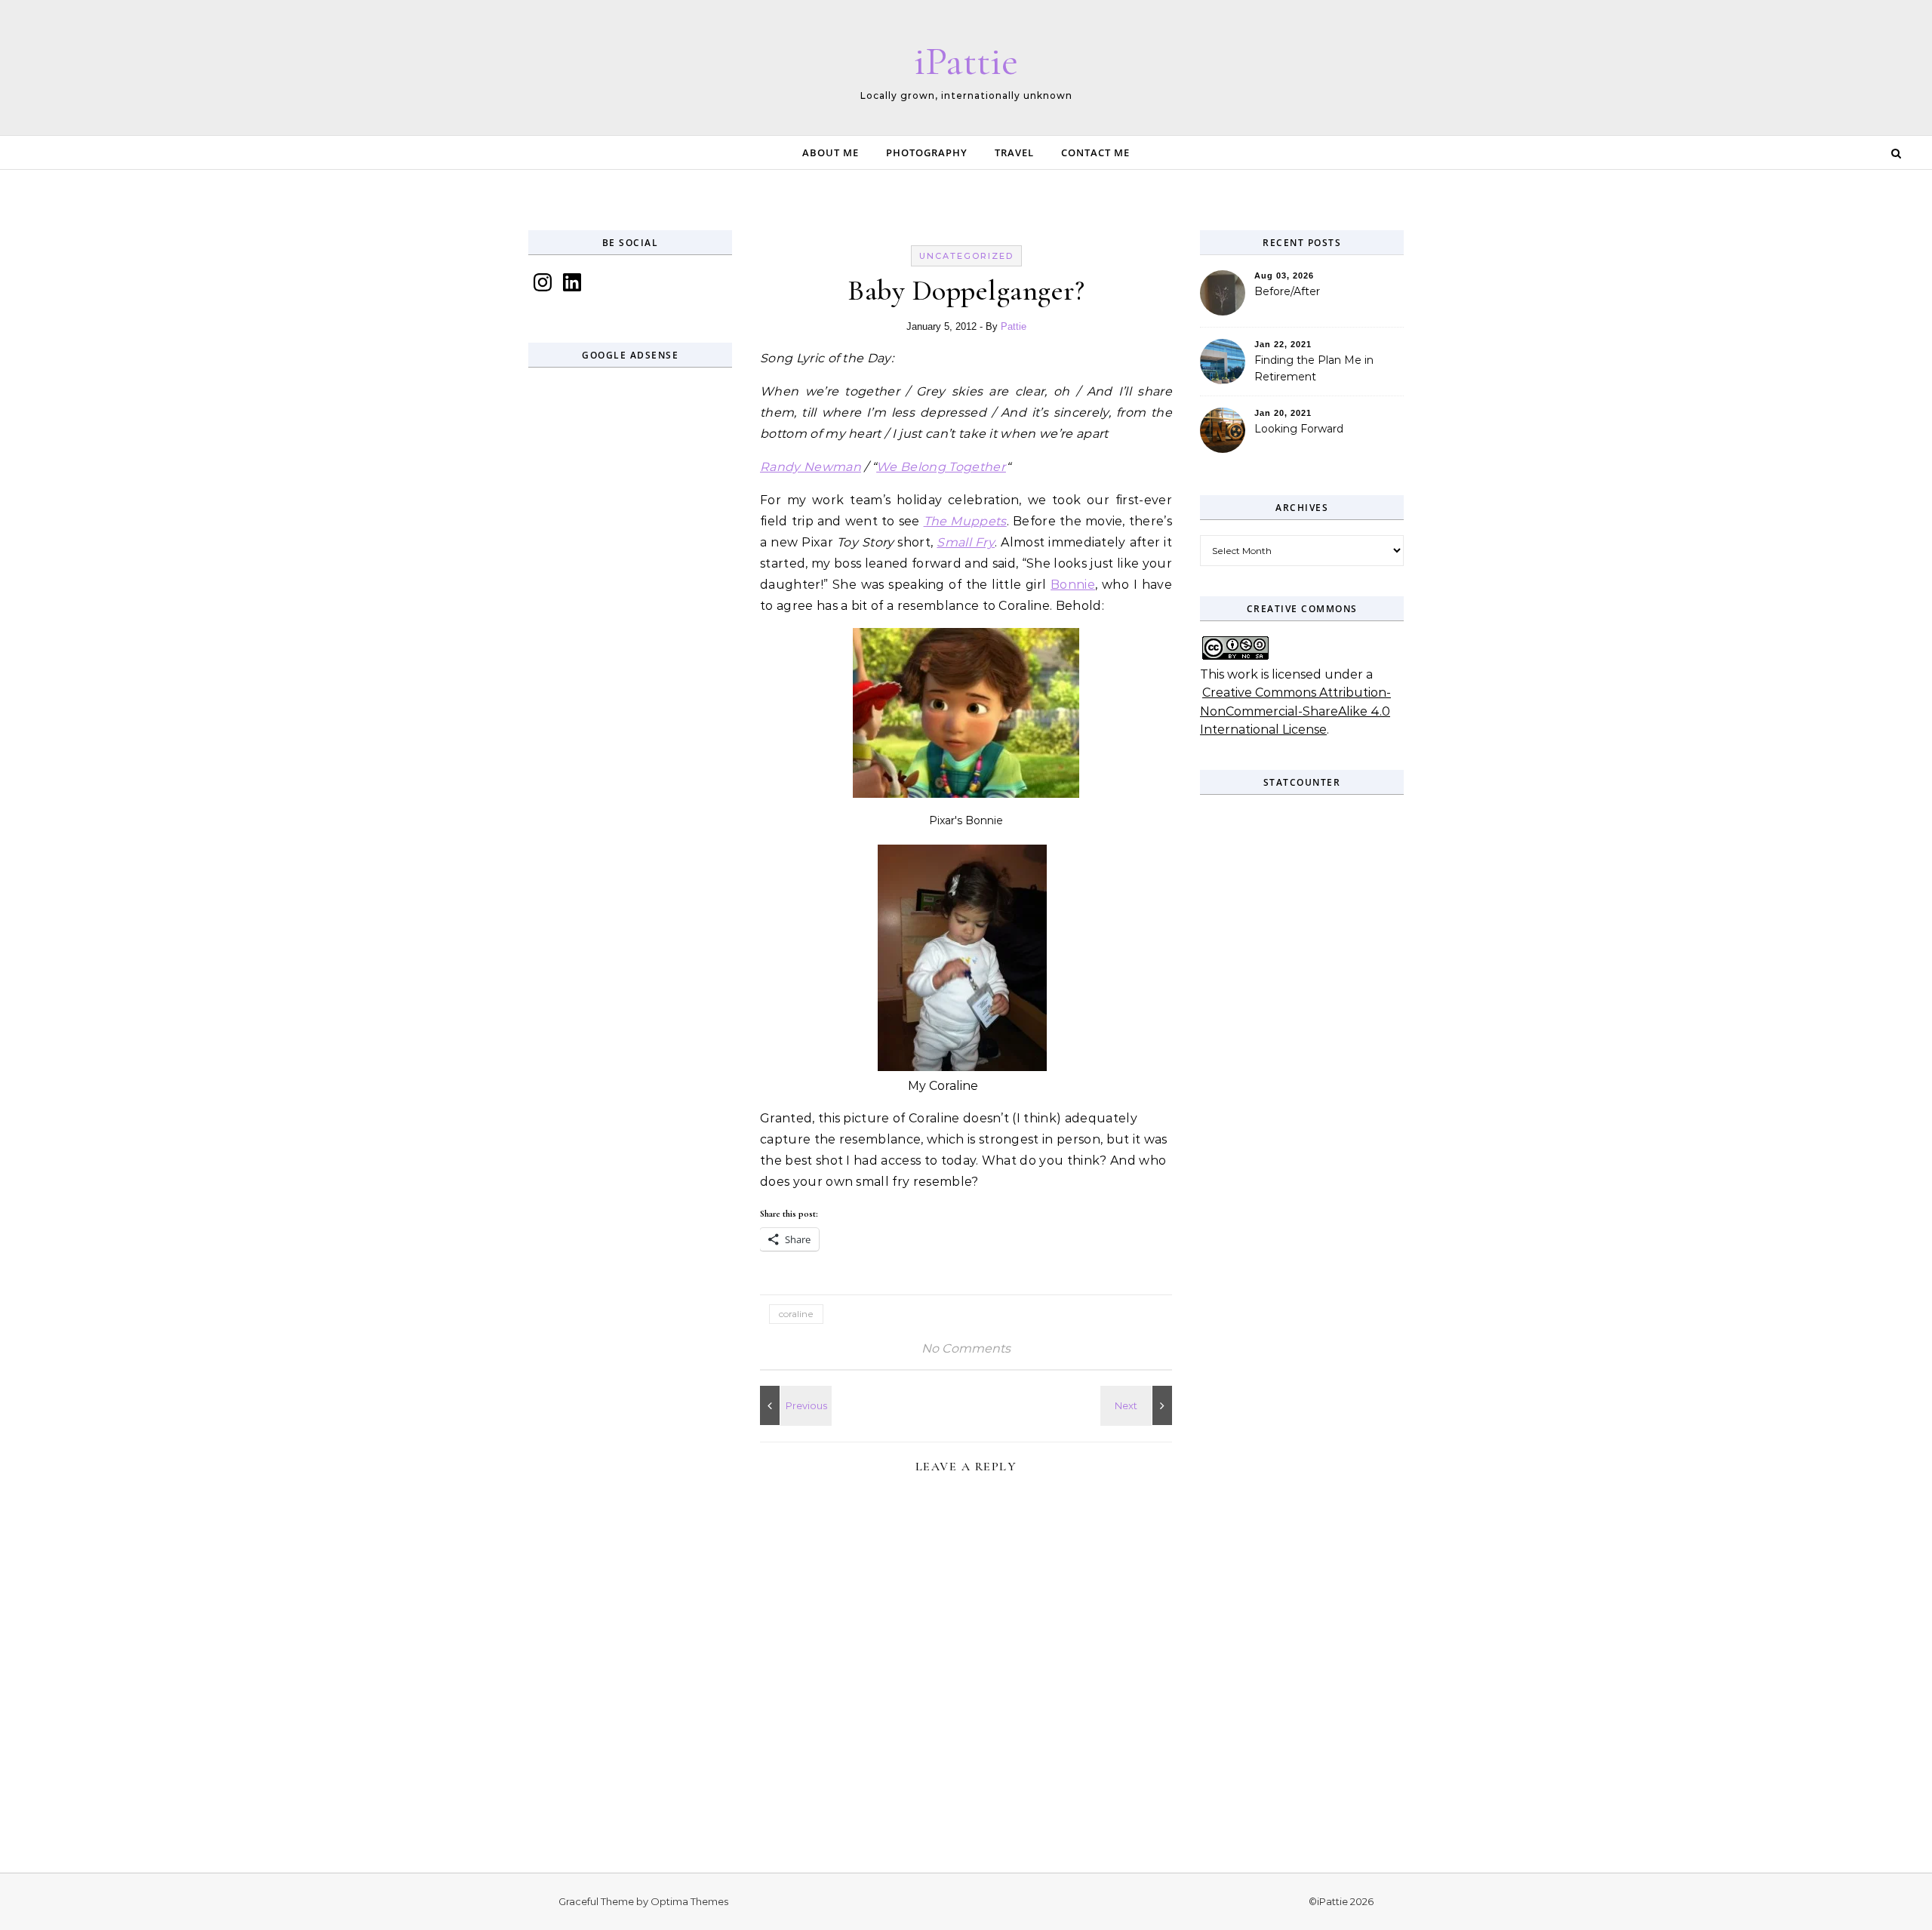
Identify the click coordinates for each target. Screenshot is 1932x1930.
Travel (1014, 152)
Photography (927, 152)
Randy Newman (811, 467)
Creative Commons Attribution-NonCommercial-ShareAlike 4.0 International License (1295, 711)
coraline (796, 1314)
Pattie (1014, 326)
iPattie (966, 61)
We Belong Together (941, 467)
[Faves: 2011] (1138, 1405)
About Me (831, 152)
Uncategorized (966, 256)
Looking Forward (1299, 429)
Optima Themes (689, 1901)
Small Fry (966, 542)
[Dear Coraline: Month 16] (794, 1405)
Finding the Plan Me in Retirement (1314, 368)
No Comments (966, 1348)
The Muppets (965, 521)
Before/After (1287, 291)
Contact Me (1095, 152)
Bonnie (1073, 585)
